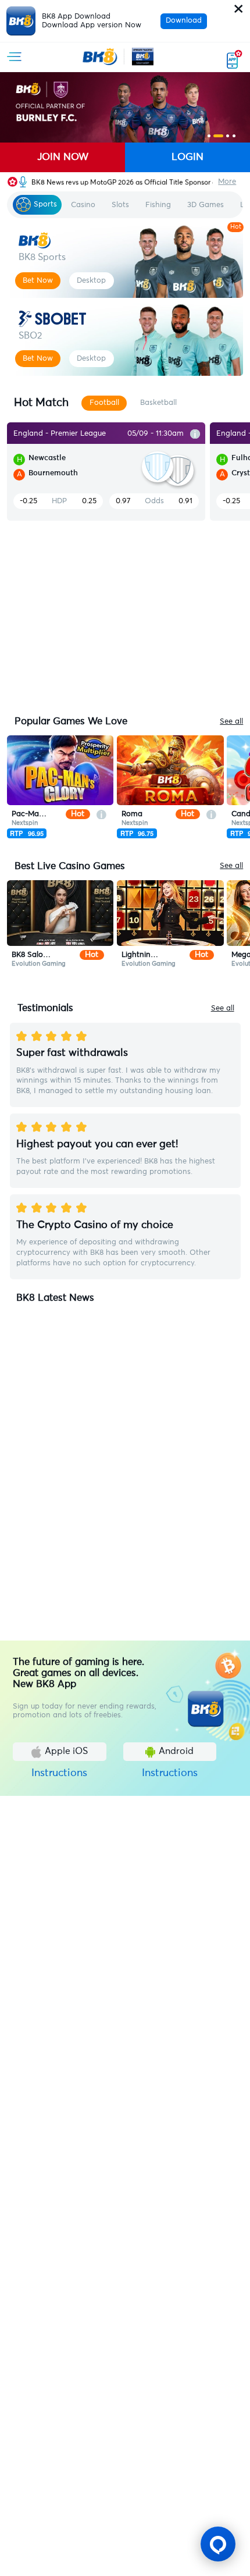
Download (184, 21)
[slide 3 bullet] (228, 136)
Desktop (91, 280)
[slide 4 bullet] (234, 136)
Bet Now (38, 280)
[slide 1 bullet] (209, 136)
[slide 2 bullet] (218, 136)
